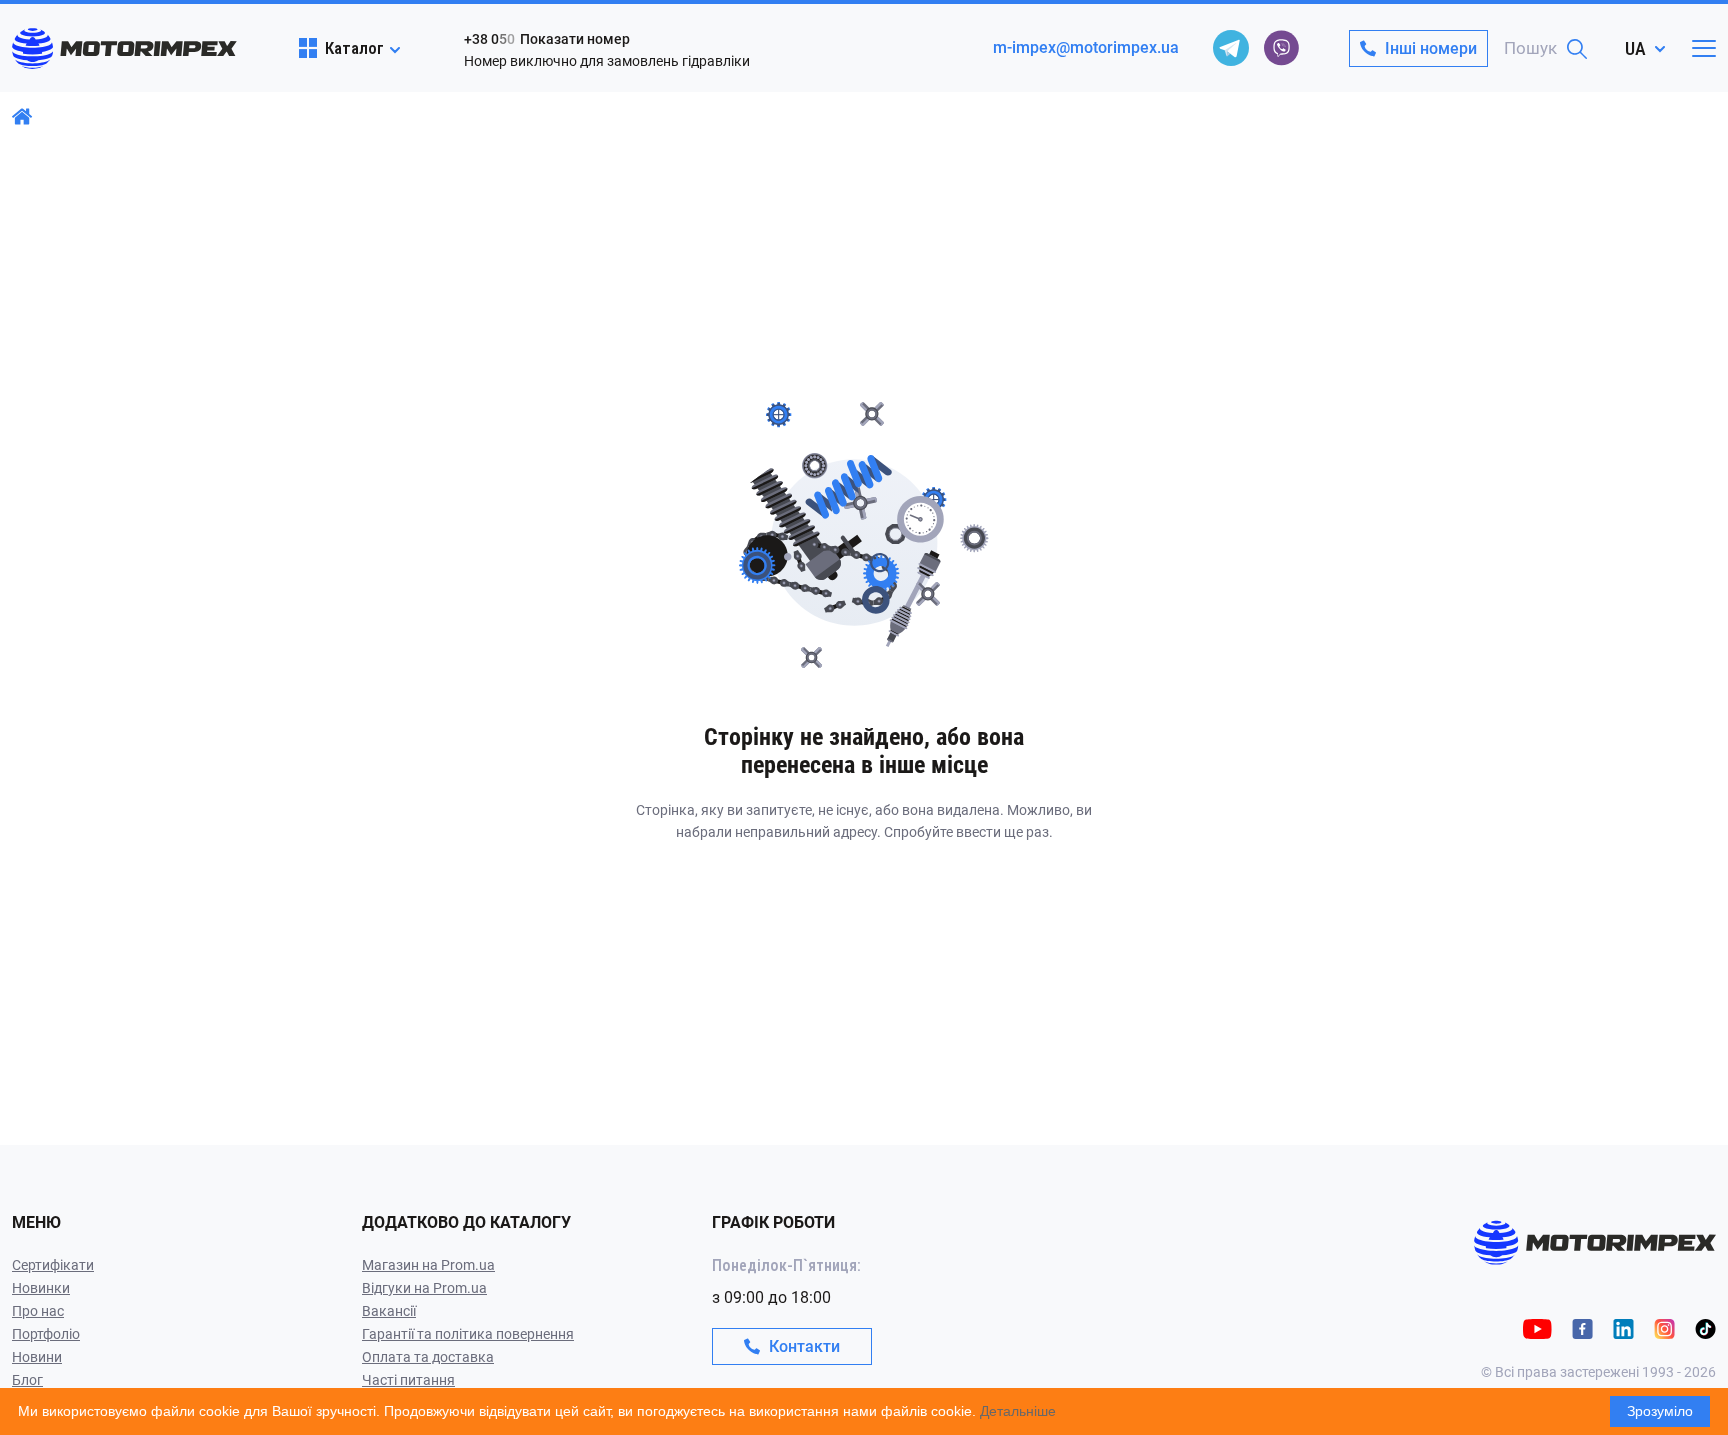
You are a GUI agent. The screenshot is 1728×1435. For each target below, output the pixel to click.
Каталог (354, 48)
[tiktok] (1705, 1327)
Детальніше (1018, 1411)
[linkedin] (1623, 1327)
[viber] (1281, 48)
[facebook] (1582, 1327)
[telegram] (1231, 48)
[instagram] (1664, 1327)
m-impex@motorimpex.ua (1086, 47)
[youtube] (1537, 1327)
